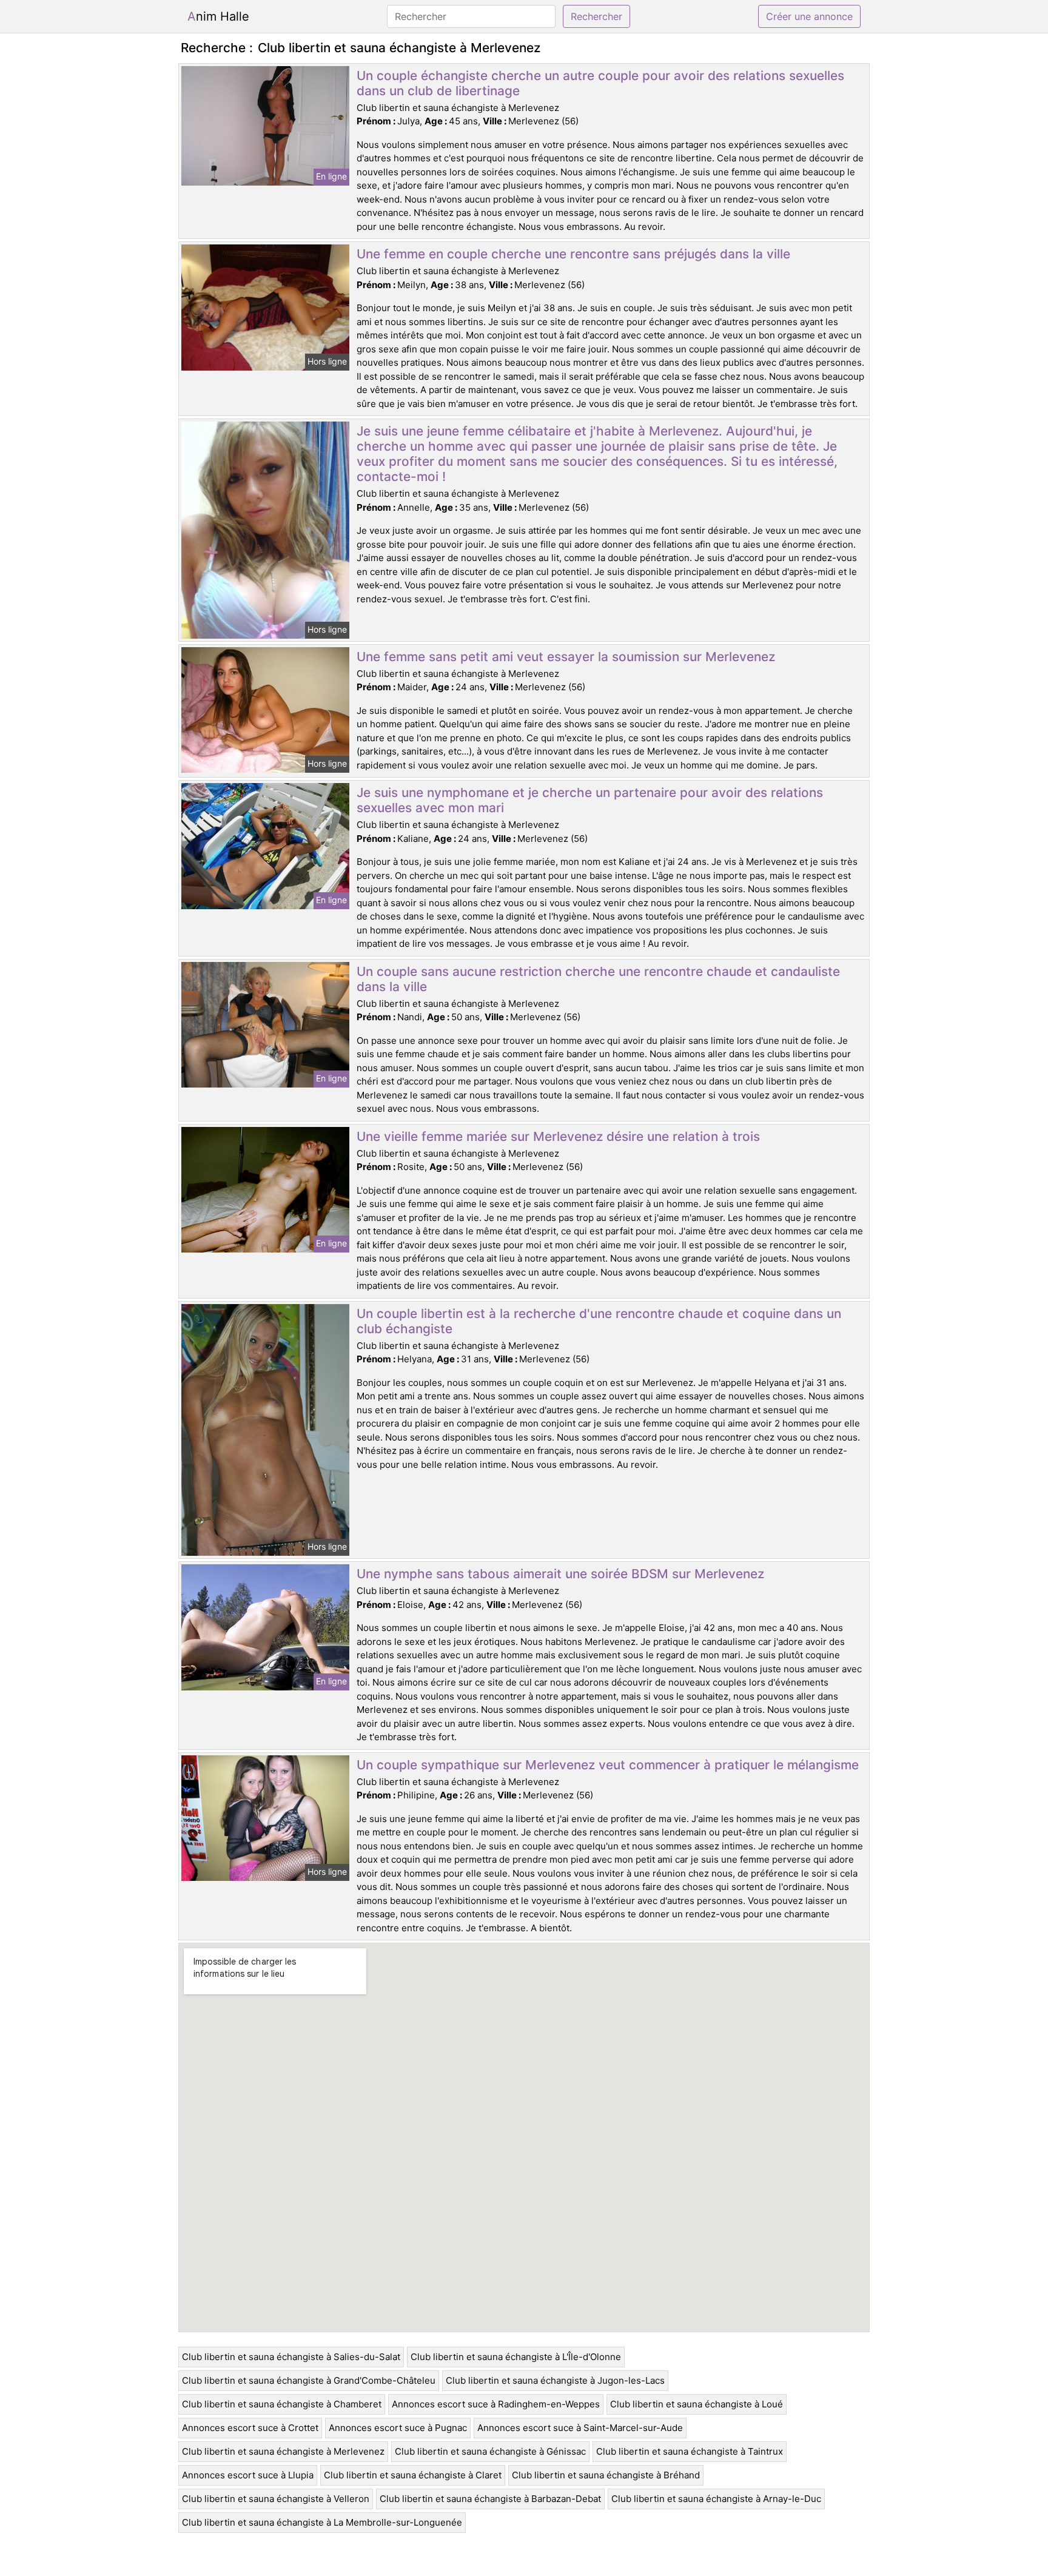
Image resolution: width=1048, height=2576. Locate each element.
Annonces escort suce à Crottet (250, 2428)
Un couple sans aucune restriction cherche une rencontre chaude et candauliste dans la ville (598, 979)
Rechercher (596, 16)
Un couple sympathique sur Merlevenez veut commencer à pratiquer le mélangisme (608, 1765)
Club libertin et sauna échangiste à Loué (697, 2404)
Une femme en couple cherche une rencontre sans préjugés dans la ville (573, 254)
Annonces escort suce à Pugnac (398, 2428)
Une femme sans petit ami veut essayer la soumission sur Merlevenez (566, 657)
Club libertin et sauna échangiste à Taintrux (690, 2451)
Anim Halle (218, 16)
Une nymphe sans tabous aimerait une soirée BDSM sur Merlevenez (560, 1574)
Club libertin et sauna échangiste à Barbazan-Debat (490, 2499)
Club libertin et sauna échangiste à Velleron (276, 2499)
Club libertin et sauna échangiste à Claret (413, 2475)
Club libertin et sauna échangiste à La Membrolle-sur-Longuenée (322, 2522)
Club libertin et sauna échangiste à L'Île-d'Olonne (516, 2357)
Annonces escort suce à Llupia (248, 2475)
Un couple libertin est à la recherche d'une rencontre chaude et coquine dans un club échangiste (599, 1321)
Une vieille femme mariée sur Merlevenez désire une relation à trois (558, 1136)
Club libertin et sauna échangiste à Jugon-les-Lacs (555, 2380)
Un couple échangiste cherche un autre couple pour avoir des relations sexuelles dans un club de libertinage (600, 83)
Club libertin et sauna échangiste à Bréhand (606, 2475)
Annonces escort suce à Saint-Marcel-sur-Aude (580, 2428)
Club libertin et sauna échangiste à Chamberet (282, 2404)
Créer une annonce (809, 16)
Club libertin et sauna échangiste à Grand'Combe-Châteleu (309, 2380)
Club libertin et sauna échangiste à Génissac (490, 2451)
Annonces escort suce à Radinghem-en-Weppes (496, 2404)
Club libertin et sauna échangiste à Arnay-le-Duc (716, 2499)
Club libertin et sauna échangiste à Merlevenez (283, 2451)
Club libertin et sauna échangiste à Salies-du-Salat (291, 2357)
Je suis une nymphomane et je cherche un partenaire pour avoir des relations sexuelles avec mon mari (590, 800)
